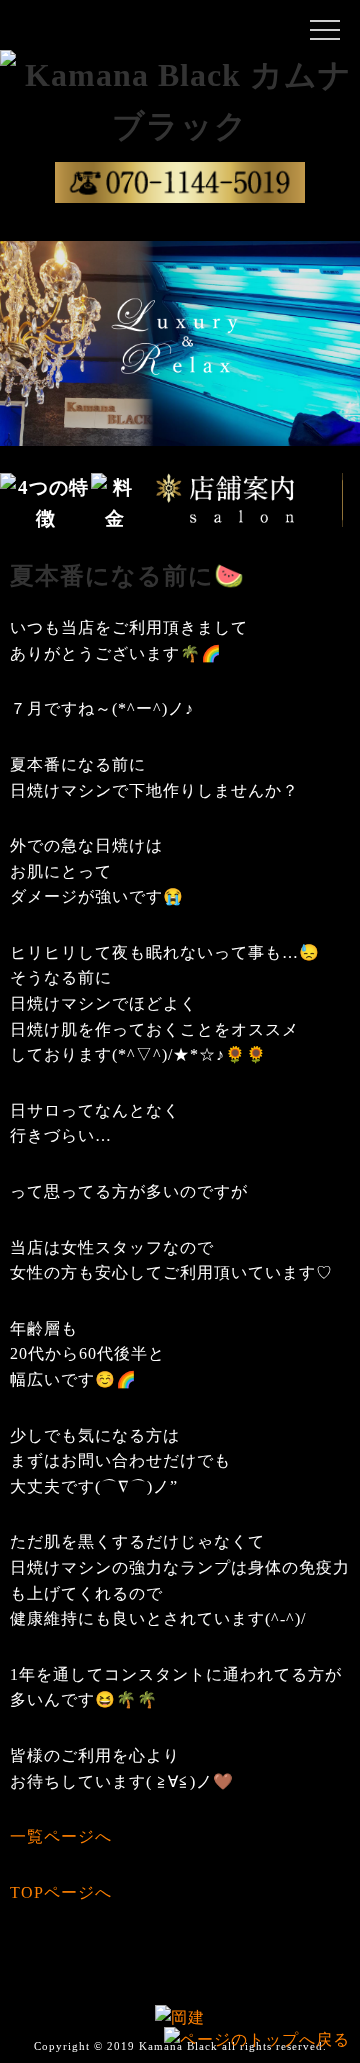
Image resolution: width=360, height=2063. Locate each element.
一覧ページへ (61, 1836)
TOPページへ (61, 1892)
